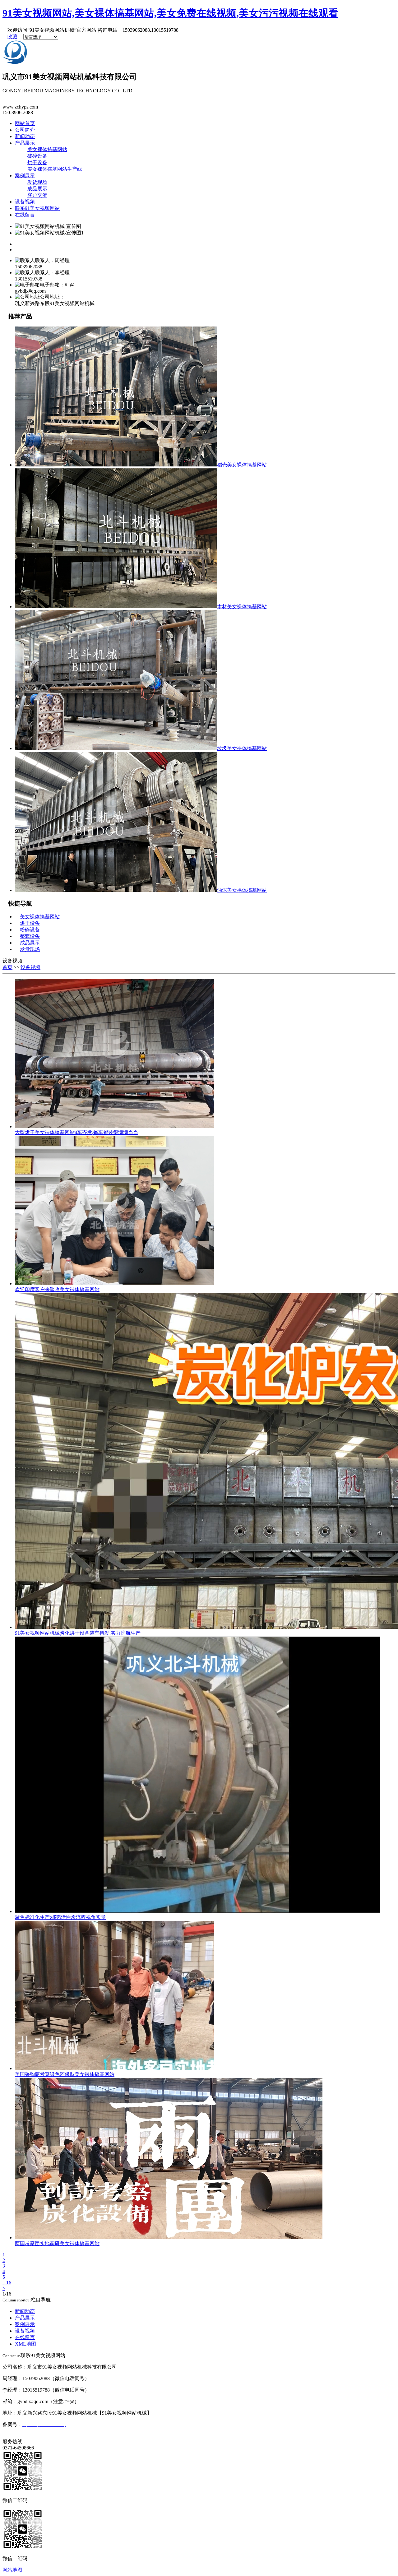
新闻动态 (25, 136)
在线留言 (25, 215)
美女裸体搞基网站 (47, 149)
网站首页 (25, 123)
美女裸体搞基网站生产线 (55, 169)
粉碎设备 (30, 930)
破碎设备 (37, 156)
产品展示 (25, 143)
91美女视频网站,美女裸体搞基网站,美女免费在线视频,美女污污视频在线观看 (170, 13)
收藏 (12, 37)
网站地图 (12, 2570)
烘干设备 (37, 162)
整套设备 (30, 936)
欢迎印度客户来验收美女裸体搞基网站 (57, 1289)
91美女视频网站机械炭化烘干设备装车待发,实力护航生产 (78, 1633)
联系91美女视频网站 (37, 208)
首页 (7, 967)
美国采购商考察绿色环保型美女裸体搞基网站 (65, 2074)
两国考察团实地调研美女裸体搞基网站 (57, 2243)
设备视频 (25, 202)
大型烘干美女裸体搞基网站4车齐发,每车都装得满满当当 (76, 1132)
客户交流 (37, 195)
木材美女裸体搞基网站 (242, 607)
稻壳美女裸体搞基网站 (242, 465)
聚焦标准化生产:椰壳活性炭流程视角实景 (60, 1917)
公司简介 (25, 130)
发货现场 (37, 182)
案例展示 (25, 176)
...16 (7, 2283)
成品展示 (37, 189)
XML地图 (25, 2344)
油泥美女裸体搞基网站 (242, 890)
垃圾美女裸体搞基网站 (242, 748)
